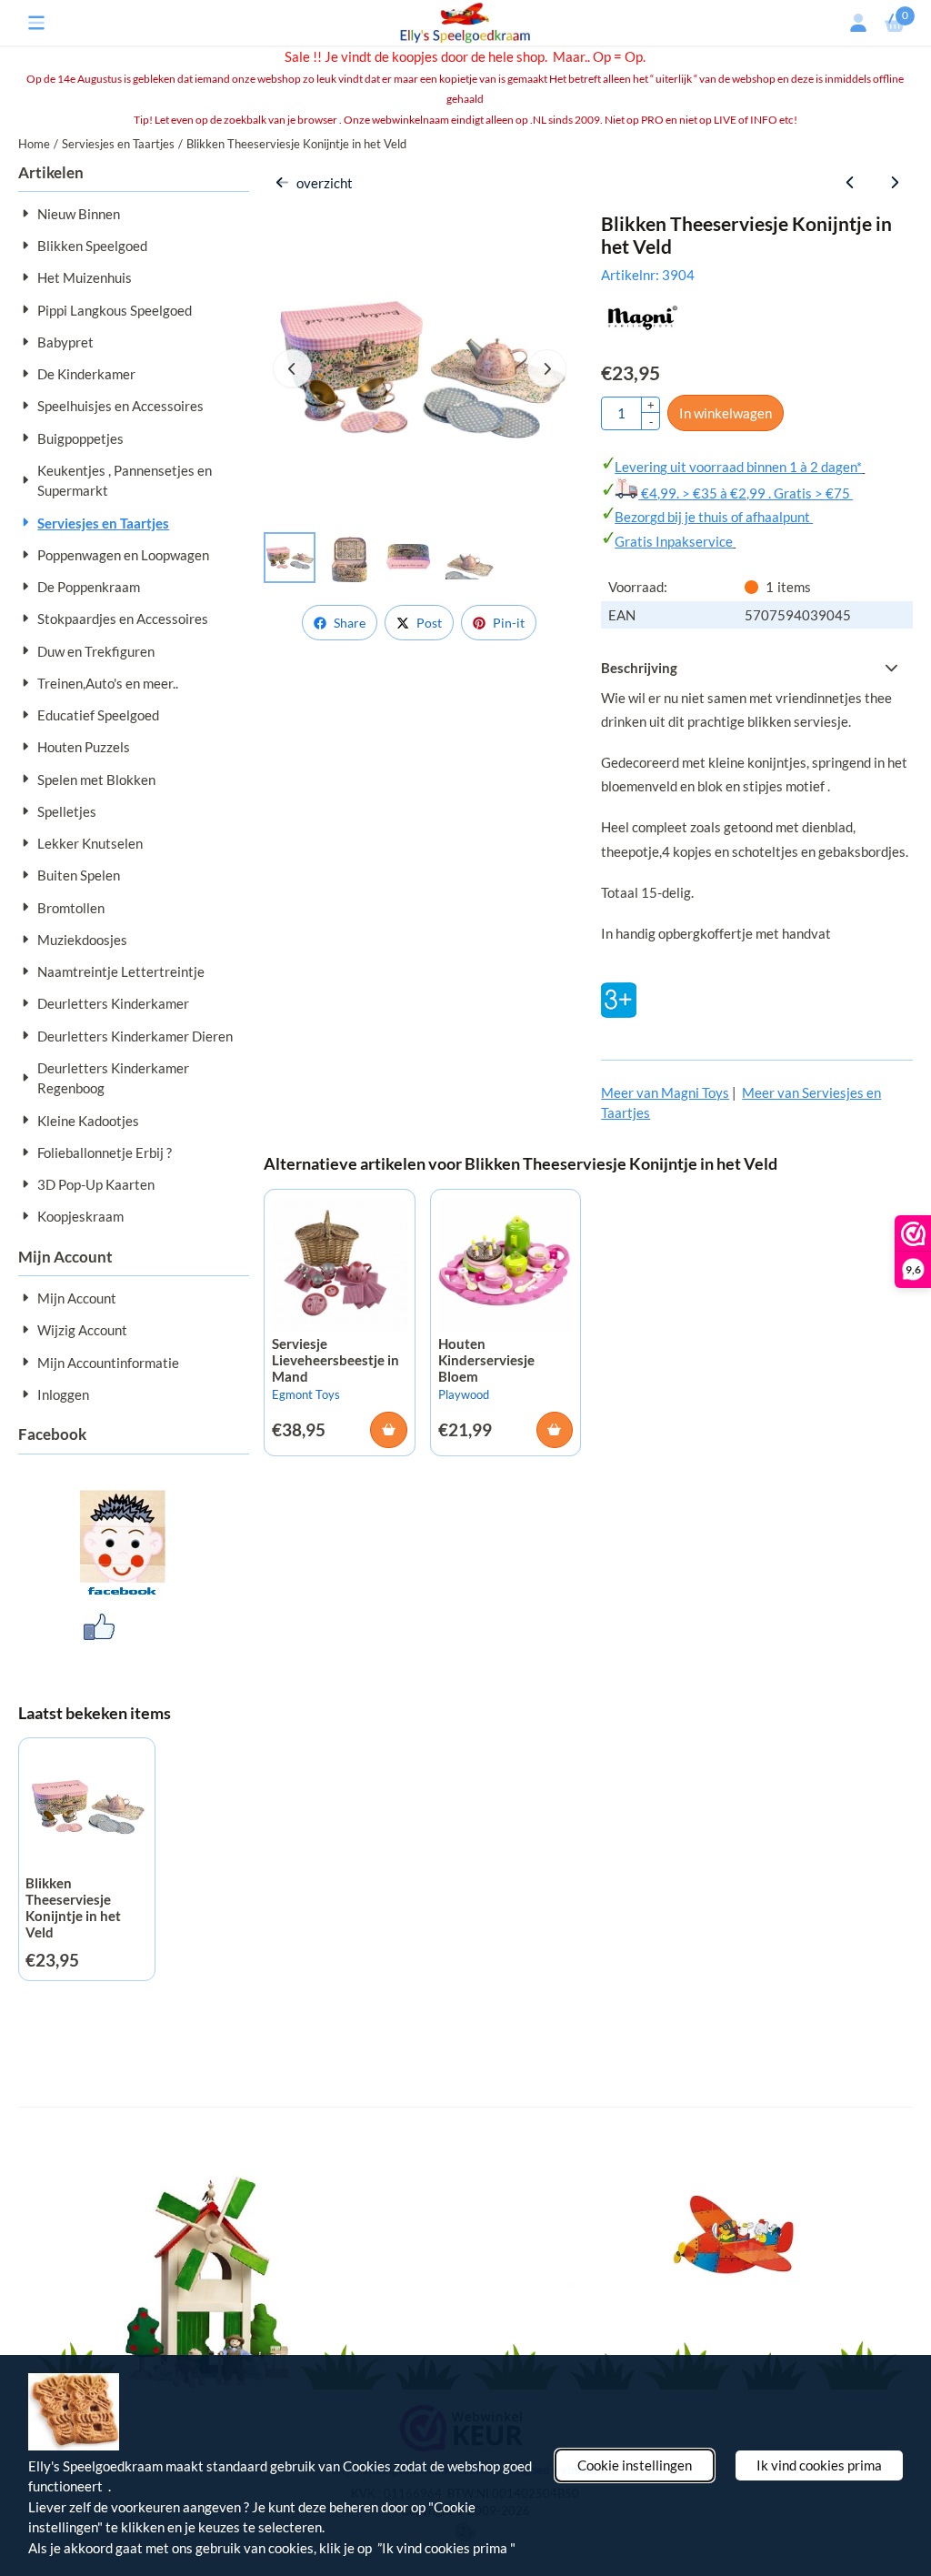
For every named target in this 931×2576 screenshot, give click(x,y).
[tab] (756, 668)
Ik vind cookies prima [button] (819, 2465)
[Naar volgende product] (894, 183)
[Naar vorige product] (851, 183)
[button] (36, 23)
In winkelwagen (726, 413)
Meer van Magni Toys (665, 1092)
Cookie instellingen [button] (635, 2465)
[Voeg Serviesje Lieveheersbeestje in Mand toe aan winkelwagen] (389, 1430)
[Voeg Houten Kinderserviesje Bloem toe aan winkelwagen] (555, 1430)
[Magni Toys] (643, 327)
